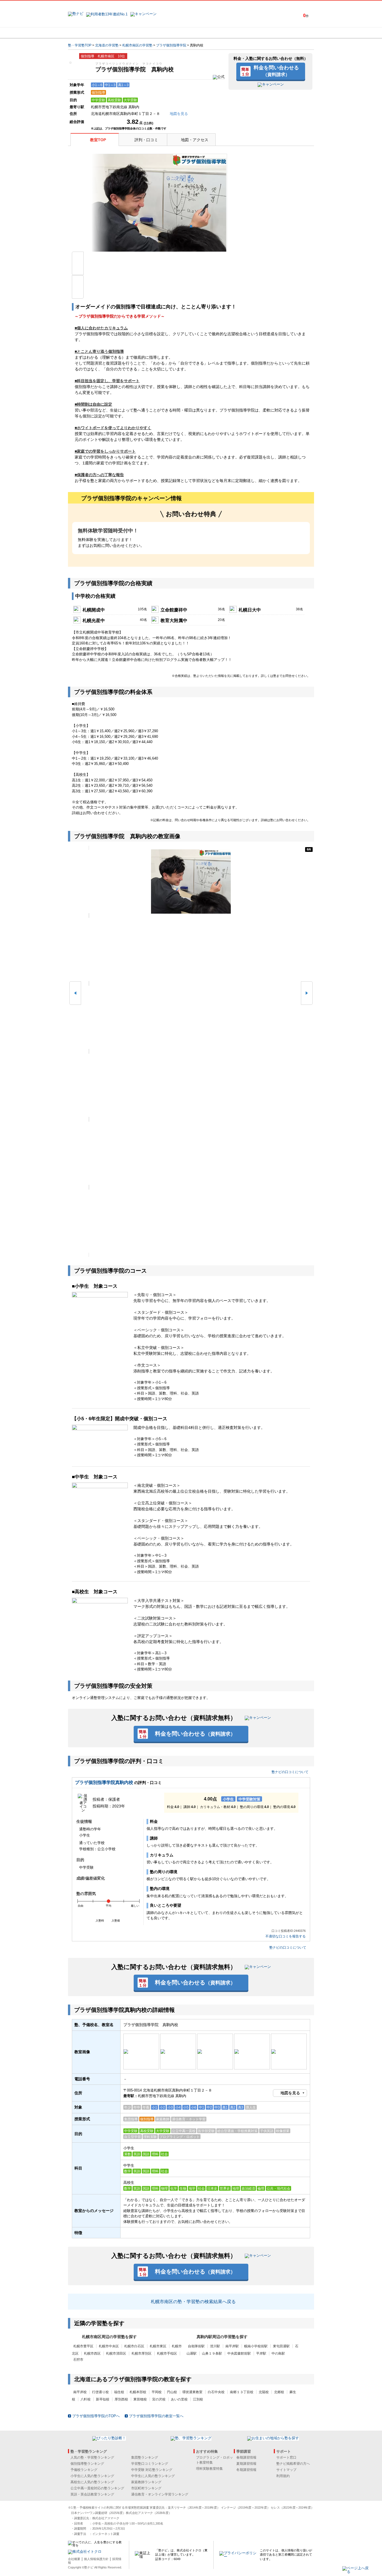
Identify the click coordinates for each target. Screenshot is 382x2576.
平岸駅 (261, 2353)
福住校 (119, 2392)
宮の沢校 (159, 2399)
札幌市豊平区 (83, 2346)
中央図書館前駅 (239, 2353)
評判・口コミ (146, 140)
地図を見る (290, 2093)
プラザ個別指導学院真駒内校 (104, 1782)
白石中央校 (216, 2392)
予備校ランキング (84, 2470)
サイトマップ (286, 2470)
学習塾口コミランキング (150, 2464)
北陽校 (264, 2392)
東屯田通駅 (281, 2346)
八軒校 (86, 2399)
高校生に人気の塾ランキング (92, 2482)
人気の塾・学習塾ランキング (92, 2457)
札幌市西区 (92, 2353)
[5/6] (191, 1153)
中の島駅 (278, 2353)
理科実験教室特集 (209, 2469)
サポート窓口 (286, 2457)
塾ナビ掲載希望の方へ (293, 2464)
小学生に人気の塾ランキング (92, 2476)
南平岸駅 (232, 2346)
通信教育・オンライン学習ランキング (160, 2494)
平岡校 (157, 2392)
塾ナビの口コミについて (290, 1772)
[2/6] (191, 949)
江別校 (198, 2399)
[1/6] (191, 881)
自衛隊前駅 (196, 2346)
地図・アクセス (195, 140)
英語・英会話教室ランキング (92, 2494)
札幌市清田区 (116, 2353)
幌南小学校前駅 (256, 2346)
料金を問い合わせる (276, 71)
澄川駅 (215, 2346)
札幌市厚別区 (142, 2353)
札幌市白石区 (134, 2346)
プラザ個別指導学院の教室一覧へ (156, 2416)
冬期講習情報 (246, 2470)
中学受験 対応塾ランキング (152, 2470)
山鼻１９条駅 (212, 2353)
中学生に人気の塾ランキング (153, 2476)
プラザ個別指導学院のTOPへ (96, 2416)
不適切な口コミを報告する (286, 1936)
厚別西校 (121, 2399)
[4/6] (191, 1085)
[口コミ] (211, 33)
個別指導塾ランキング (87, 2464)
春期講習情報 (246, 2457)
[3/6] (191, 1017)
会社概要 (74, 2559)
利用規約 (283, 2476)
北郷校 (279, 2392)
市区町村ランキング (146, 2488)
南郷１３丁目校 (242, 2392)
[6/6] (191, 1221)
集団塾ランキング (145, 2457)
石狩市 (78, 2360)
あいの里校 (179, 2399)
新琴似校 (103, 2399)
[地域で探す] (88, 33)
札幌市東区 (158, 2346)
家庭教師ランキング (146, 2482)
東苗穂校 (140, 2399)
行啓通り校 (100, 2392)
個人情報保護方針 (96, 2559)
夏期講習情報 (246, 2464)
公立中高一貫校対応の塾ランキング (97, 2488)
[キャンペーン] (293, 33)
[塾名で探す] (129, 33)
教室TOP (98, 140)
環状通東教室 (192, 2392)
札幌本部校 (138, 2392)
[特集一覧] (252, 33)
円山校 (172, 2392)
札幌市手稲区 (167, 2353)
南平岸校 (80, 2392)
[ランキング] (170, 33)
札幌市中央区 (109, 2346)
